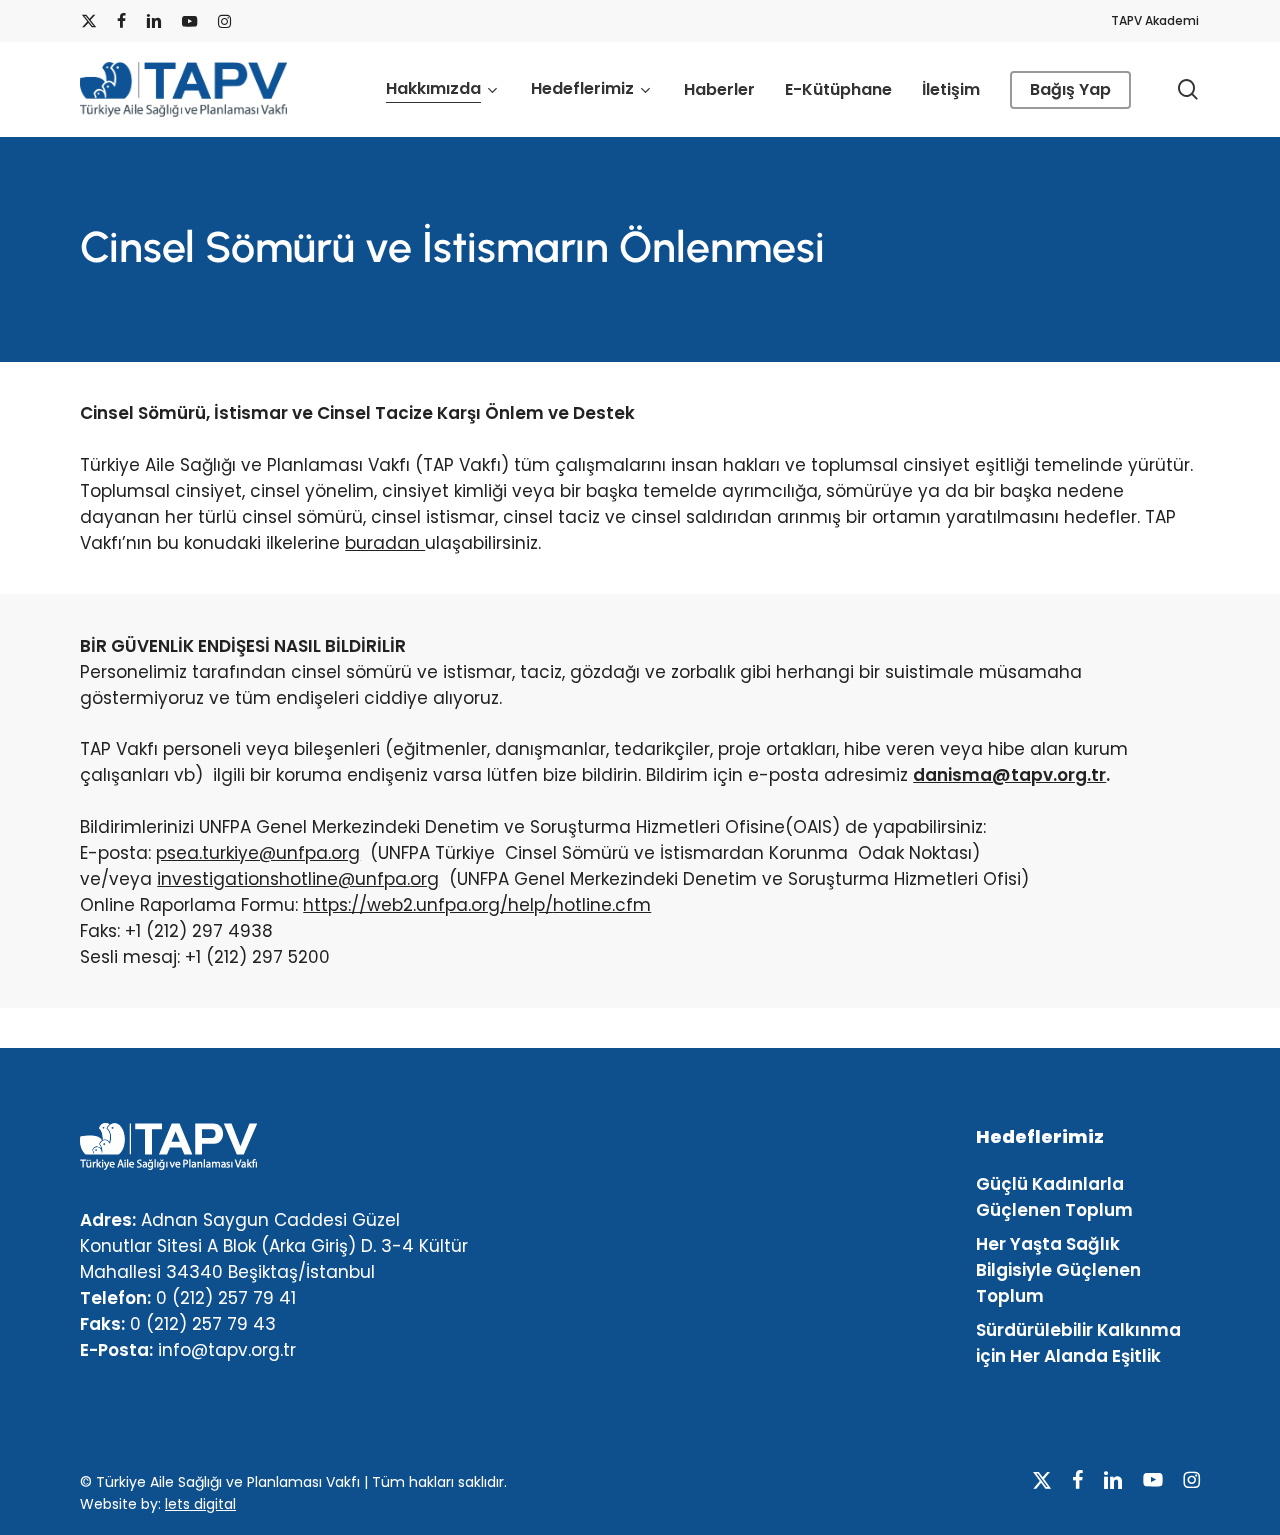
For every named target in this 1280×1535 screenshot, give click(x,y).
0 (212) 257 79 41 (226, 1298)
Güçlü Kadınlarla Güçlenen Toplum (1054, 1197)
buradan (385, 543)
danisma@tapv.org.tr (1009, 775)
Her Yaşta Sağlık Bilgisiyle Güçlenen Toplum (1058, 1270)
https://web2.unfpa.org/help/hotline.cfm (477, 905)
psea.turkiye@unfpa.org (258, 853)
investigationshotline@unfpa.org (298, 879)
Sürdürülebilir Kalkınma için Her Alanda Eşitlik (1078, 1343)
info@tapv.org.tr (227, 1350)
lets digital (200, 1504)
